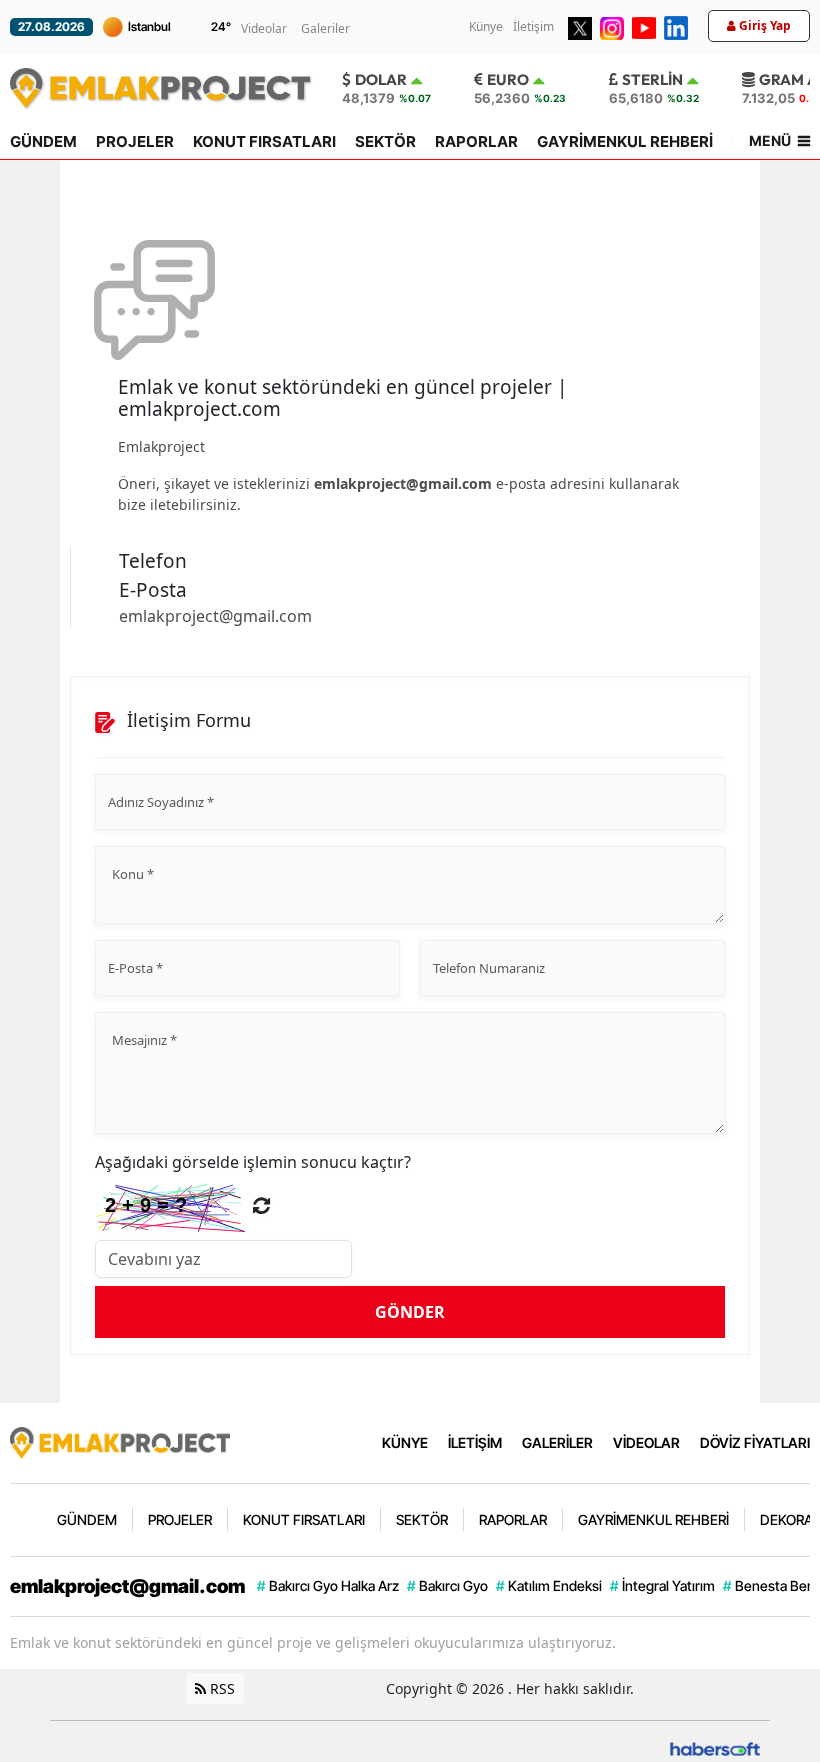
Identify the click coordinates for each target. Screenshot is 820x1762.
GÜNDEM (43, 141)
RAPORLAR (476, 141)
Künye (486, 26)
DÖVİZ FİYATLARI (755, 1442)
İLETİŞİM (475, 1442)
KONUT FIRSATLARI (264, 141)
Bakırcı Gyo (447, 1585)
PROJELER (135, 141)
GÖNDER (410, 1312)
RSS (220, 1688)
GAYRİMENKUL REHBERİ (625, 141)
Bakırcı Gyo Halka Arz (328, 1585)
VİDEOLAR (646, 1442)
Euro (508, 79)
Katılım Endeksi (549, 1585)
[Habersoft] (715, 1747)
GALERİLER (557, 1442)
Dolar (381, 79)
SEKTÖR (385, 141)
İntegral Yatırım (662, 1585)
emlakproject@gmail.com (403, 483)
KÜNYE (405, 1442)
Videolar (264, 28)
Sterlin (652, 79)
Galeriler (325, 28)
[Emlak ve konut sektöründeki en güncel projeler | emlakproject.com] (120, 1441)
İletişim (533, 26)
